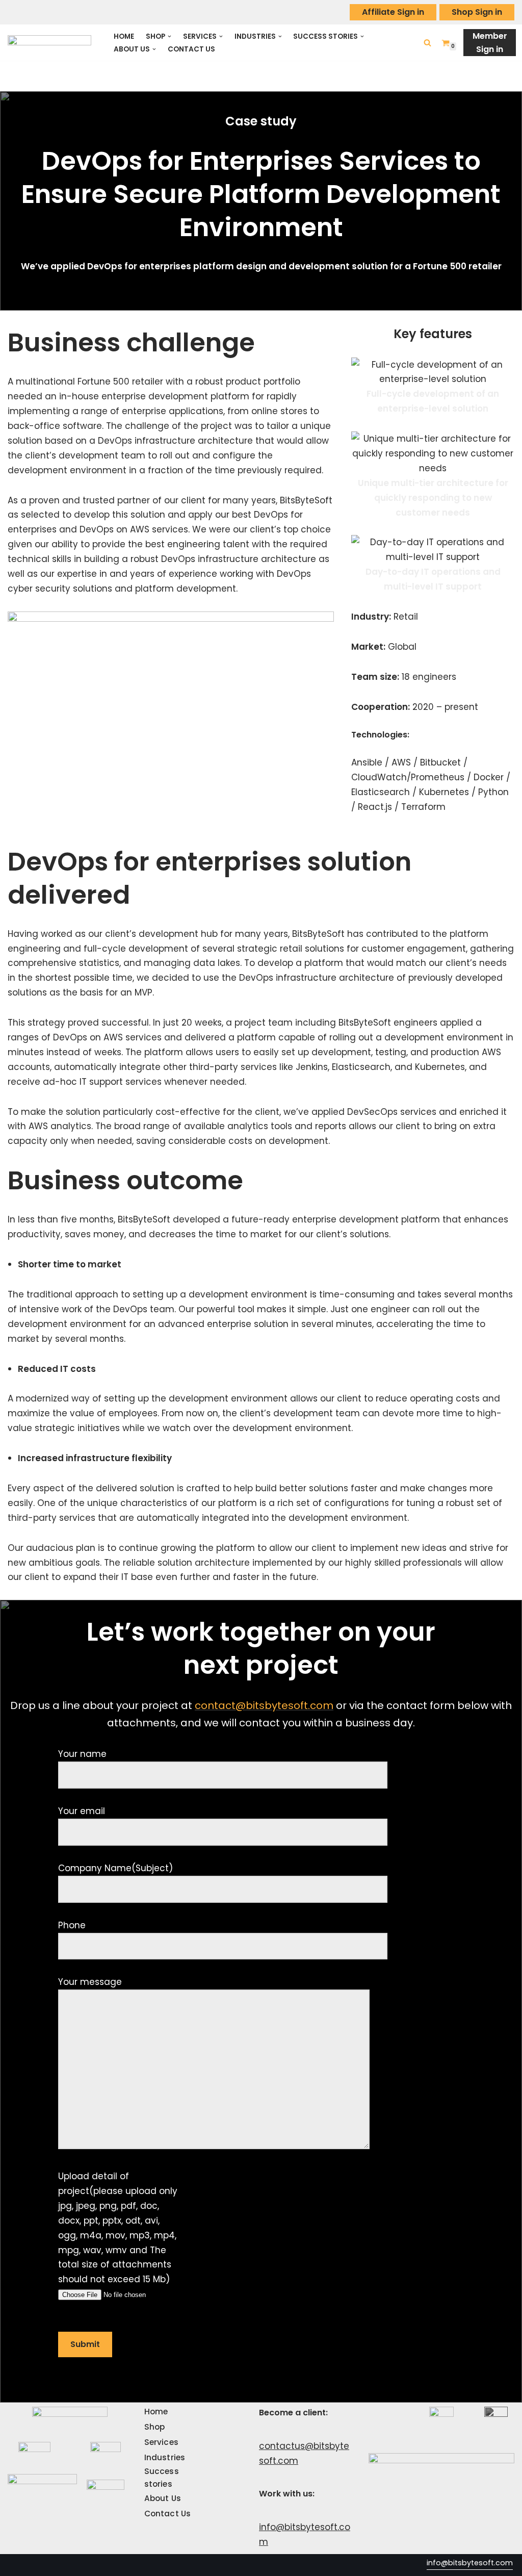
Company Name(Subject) (115, 1868)
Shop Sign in (477, 12)
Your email (82, 1811)
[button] (169, 36)
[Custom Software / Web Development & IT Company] (52, 43)
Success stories (162, 2477)
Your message (90, 1982)
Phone (72, 1925)
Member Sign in (490, 43)
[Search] (427, 43)
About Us (163, 2498)
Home (124, 36)
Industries (165, 2457)
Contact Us (191, 49)
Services (161, 2442)
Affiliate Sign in (393, 12)
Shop (154, 2427)
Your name (82, 1754)
